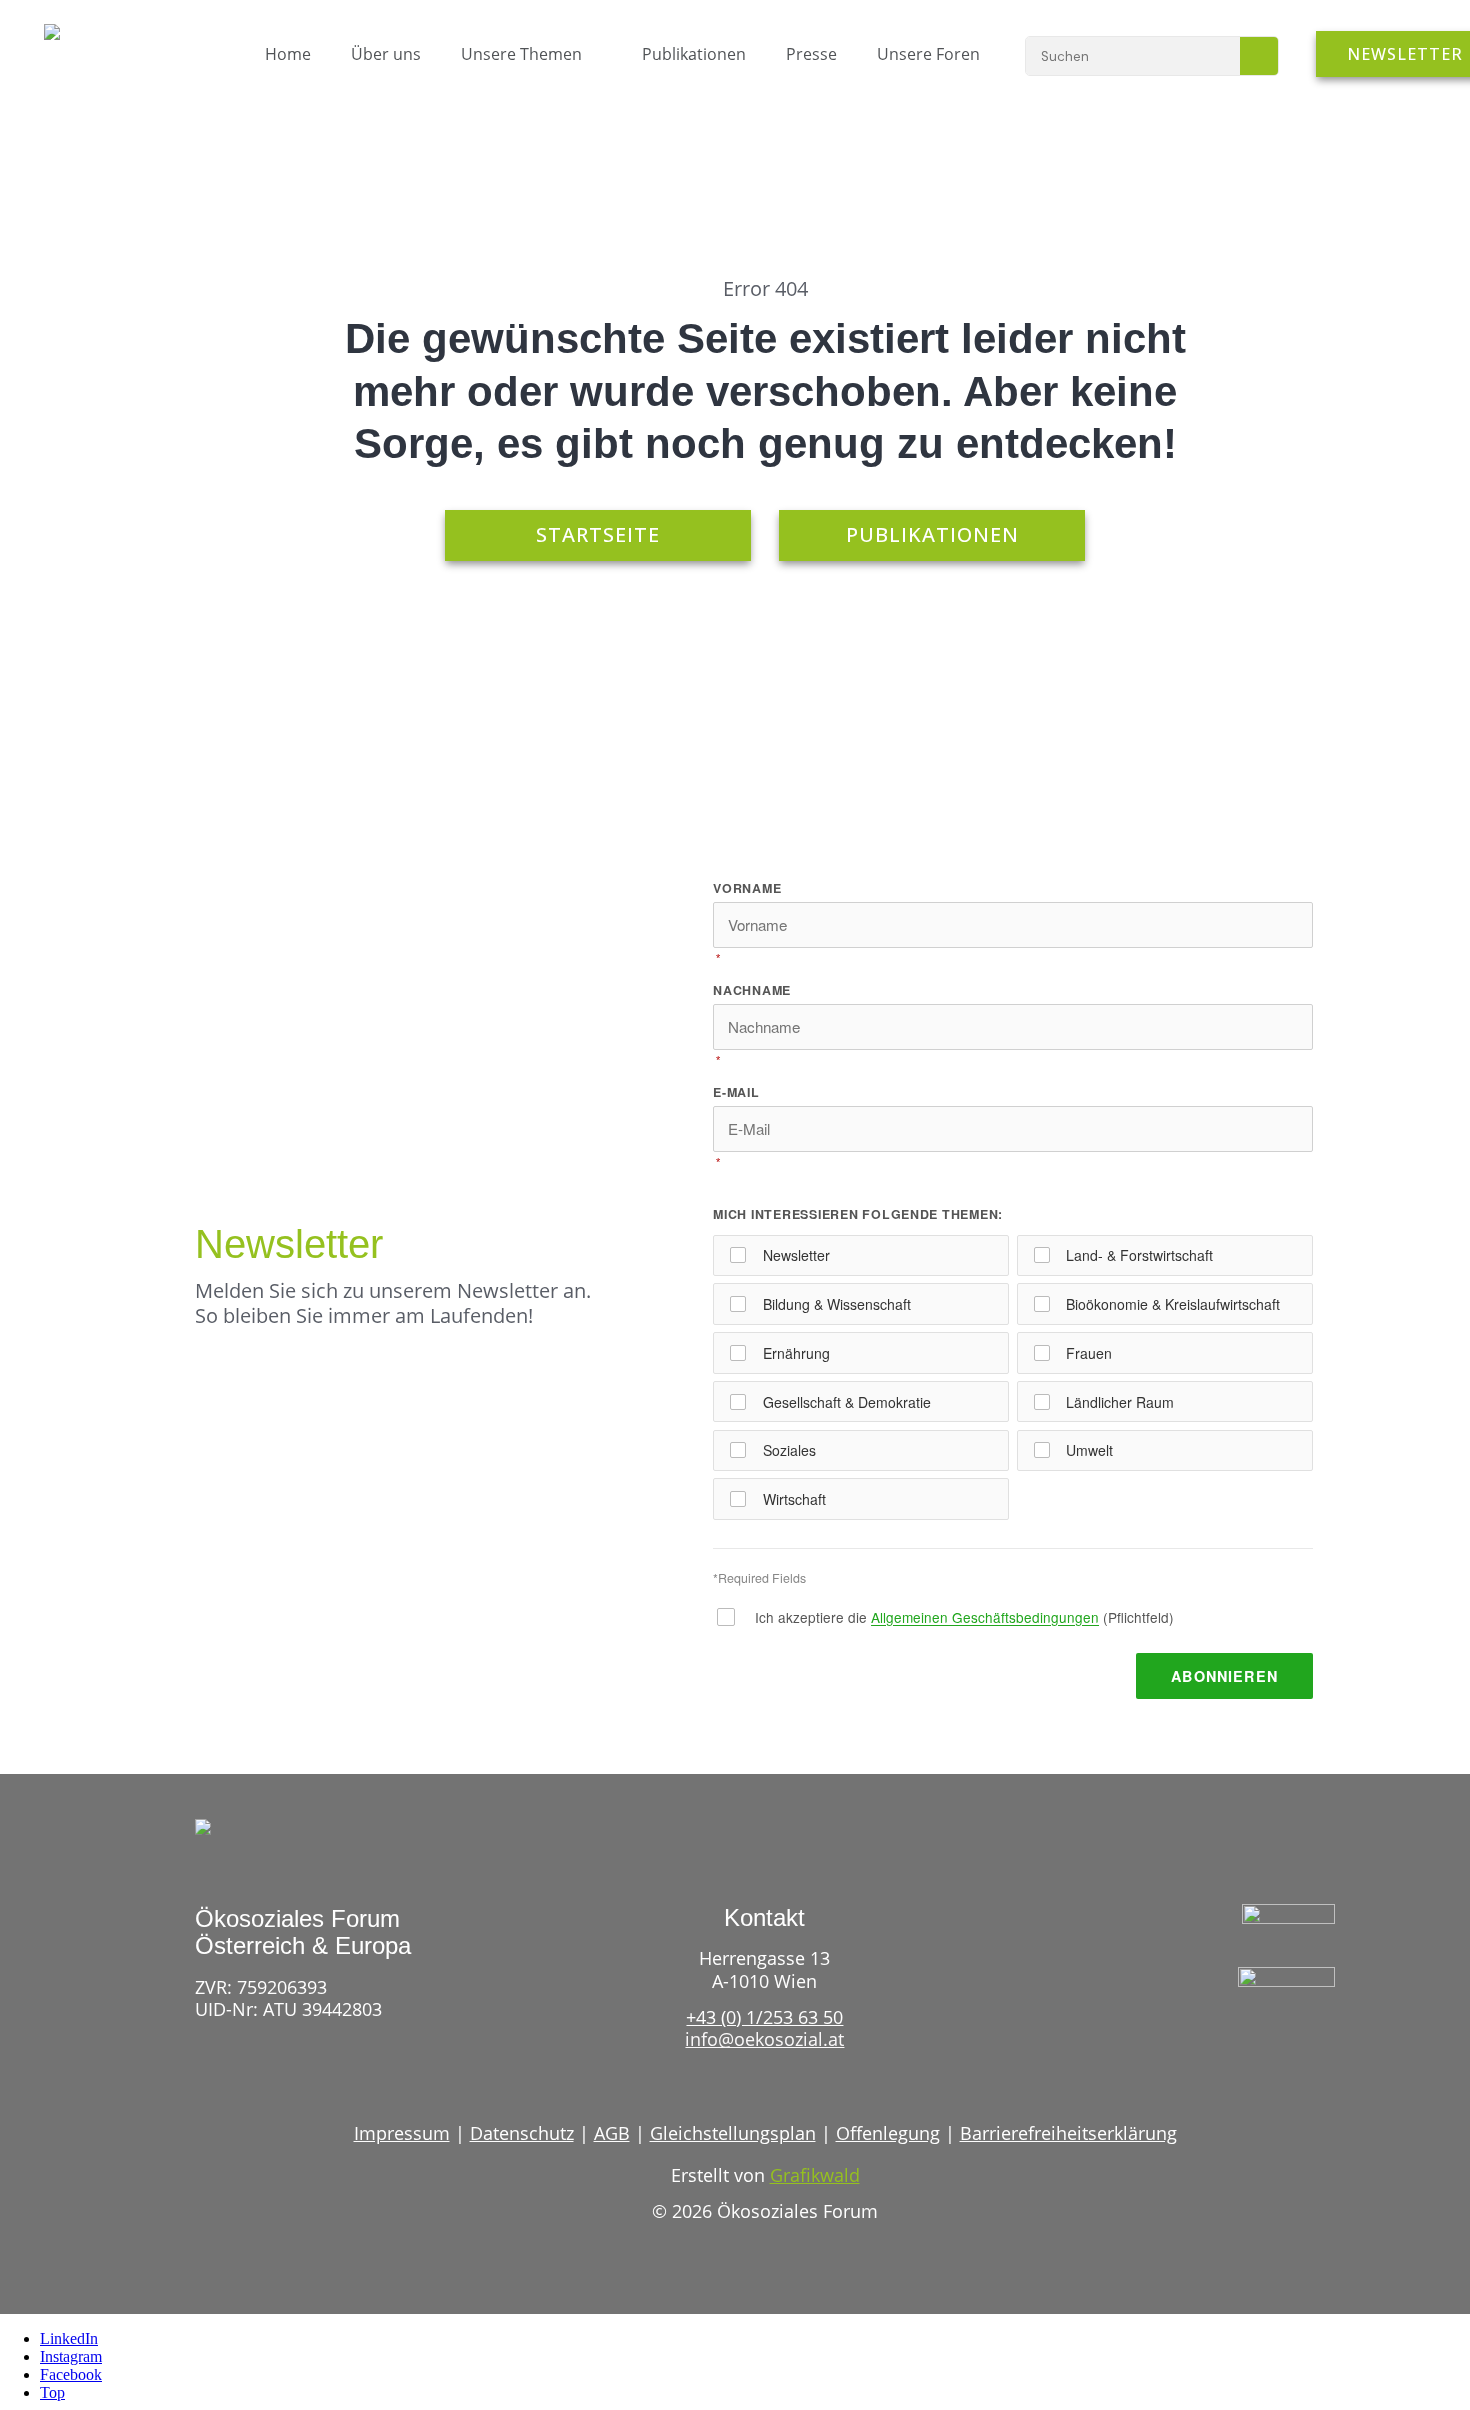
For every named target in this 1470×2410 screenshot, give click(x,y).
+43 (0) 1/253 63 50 (764, 2017)
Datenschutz (522, 2133)
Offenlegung (888, 2133)
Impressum (402, 2133)
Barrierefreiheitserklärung (1068, 2133)
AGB (612, 2133)
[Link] (1248, 2045)
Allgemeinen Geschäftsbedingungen (985, 1617)
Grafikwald (815, 2175)
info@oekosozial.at (764, 2039)
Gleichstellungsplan (733, 2133)
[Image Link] (96, 42)
